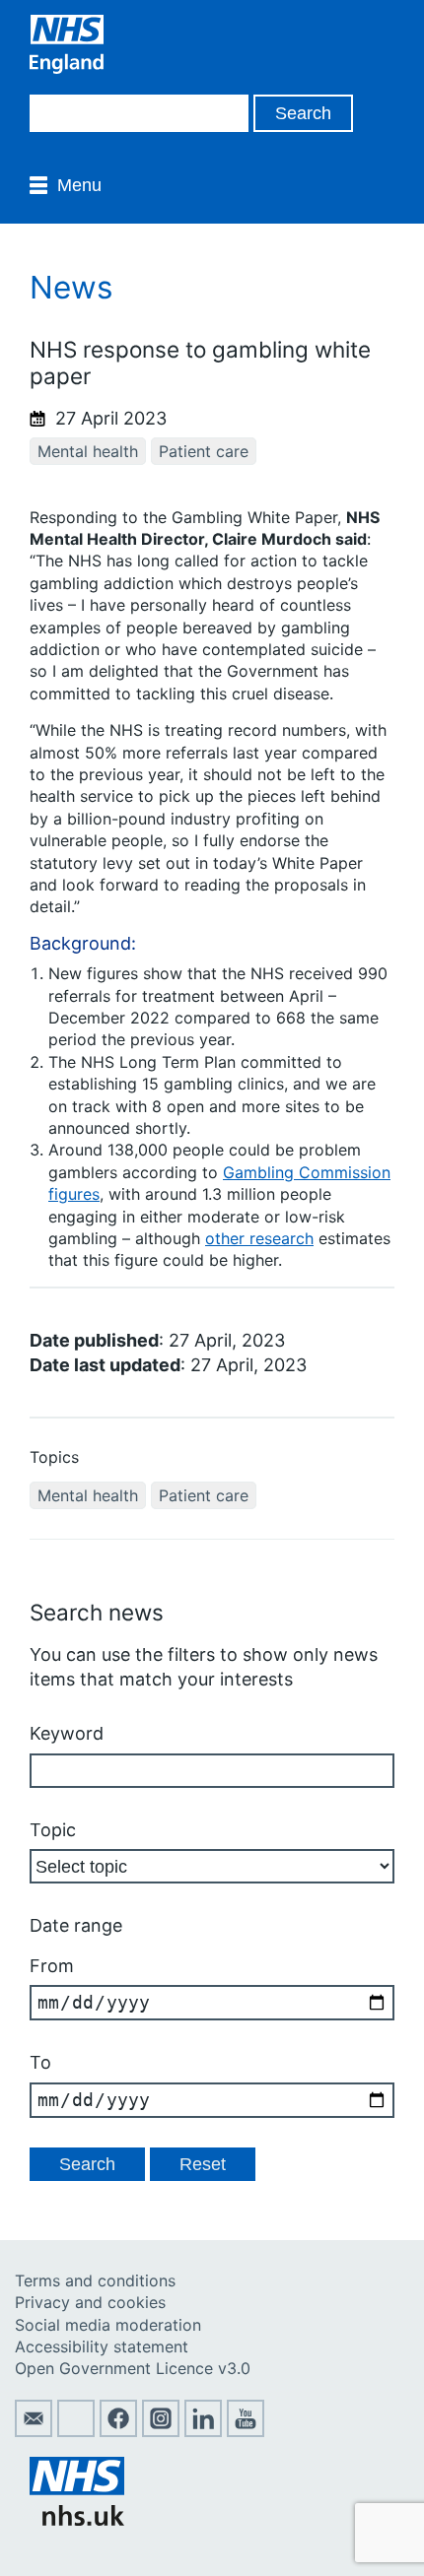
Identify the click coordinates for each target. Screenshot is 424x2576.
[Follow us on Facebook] (118, 2431)
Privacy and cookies (90, 2302)
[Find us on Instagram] (161, 2431)
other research (259, 1238)
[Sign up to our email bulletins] (34, 2431)
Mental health (88, 451)
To (40, 2062)
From (52, 1966)
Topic (53, 1830)
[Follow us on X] (76, 2431)
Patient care (204, 451)
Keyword (67, 1733)
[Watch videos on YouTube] (246, 2431)
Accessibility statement (102, 2346)
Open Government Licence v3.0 (133, 2368)
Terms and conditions (95, 2280)
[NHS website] (77, 2520)
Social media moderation (108, 2325)
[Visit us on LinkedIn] (203, 2431)
